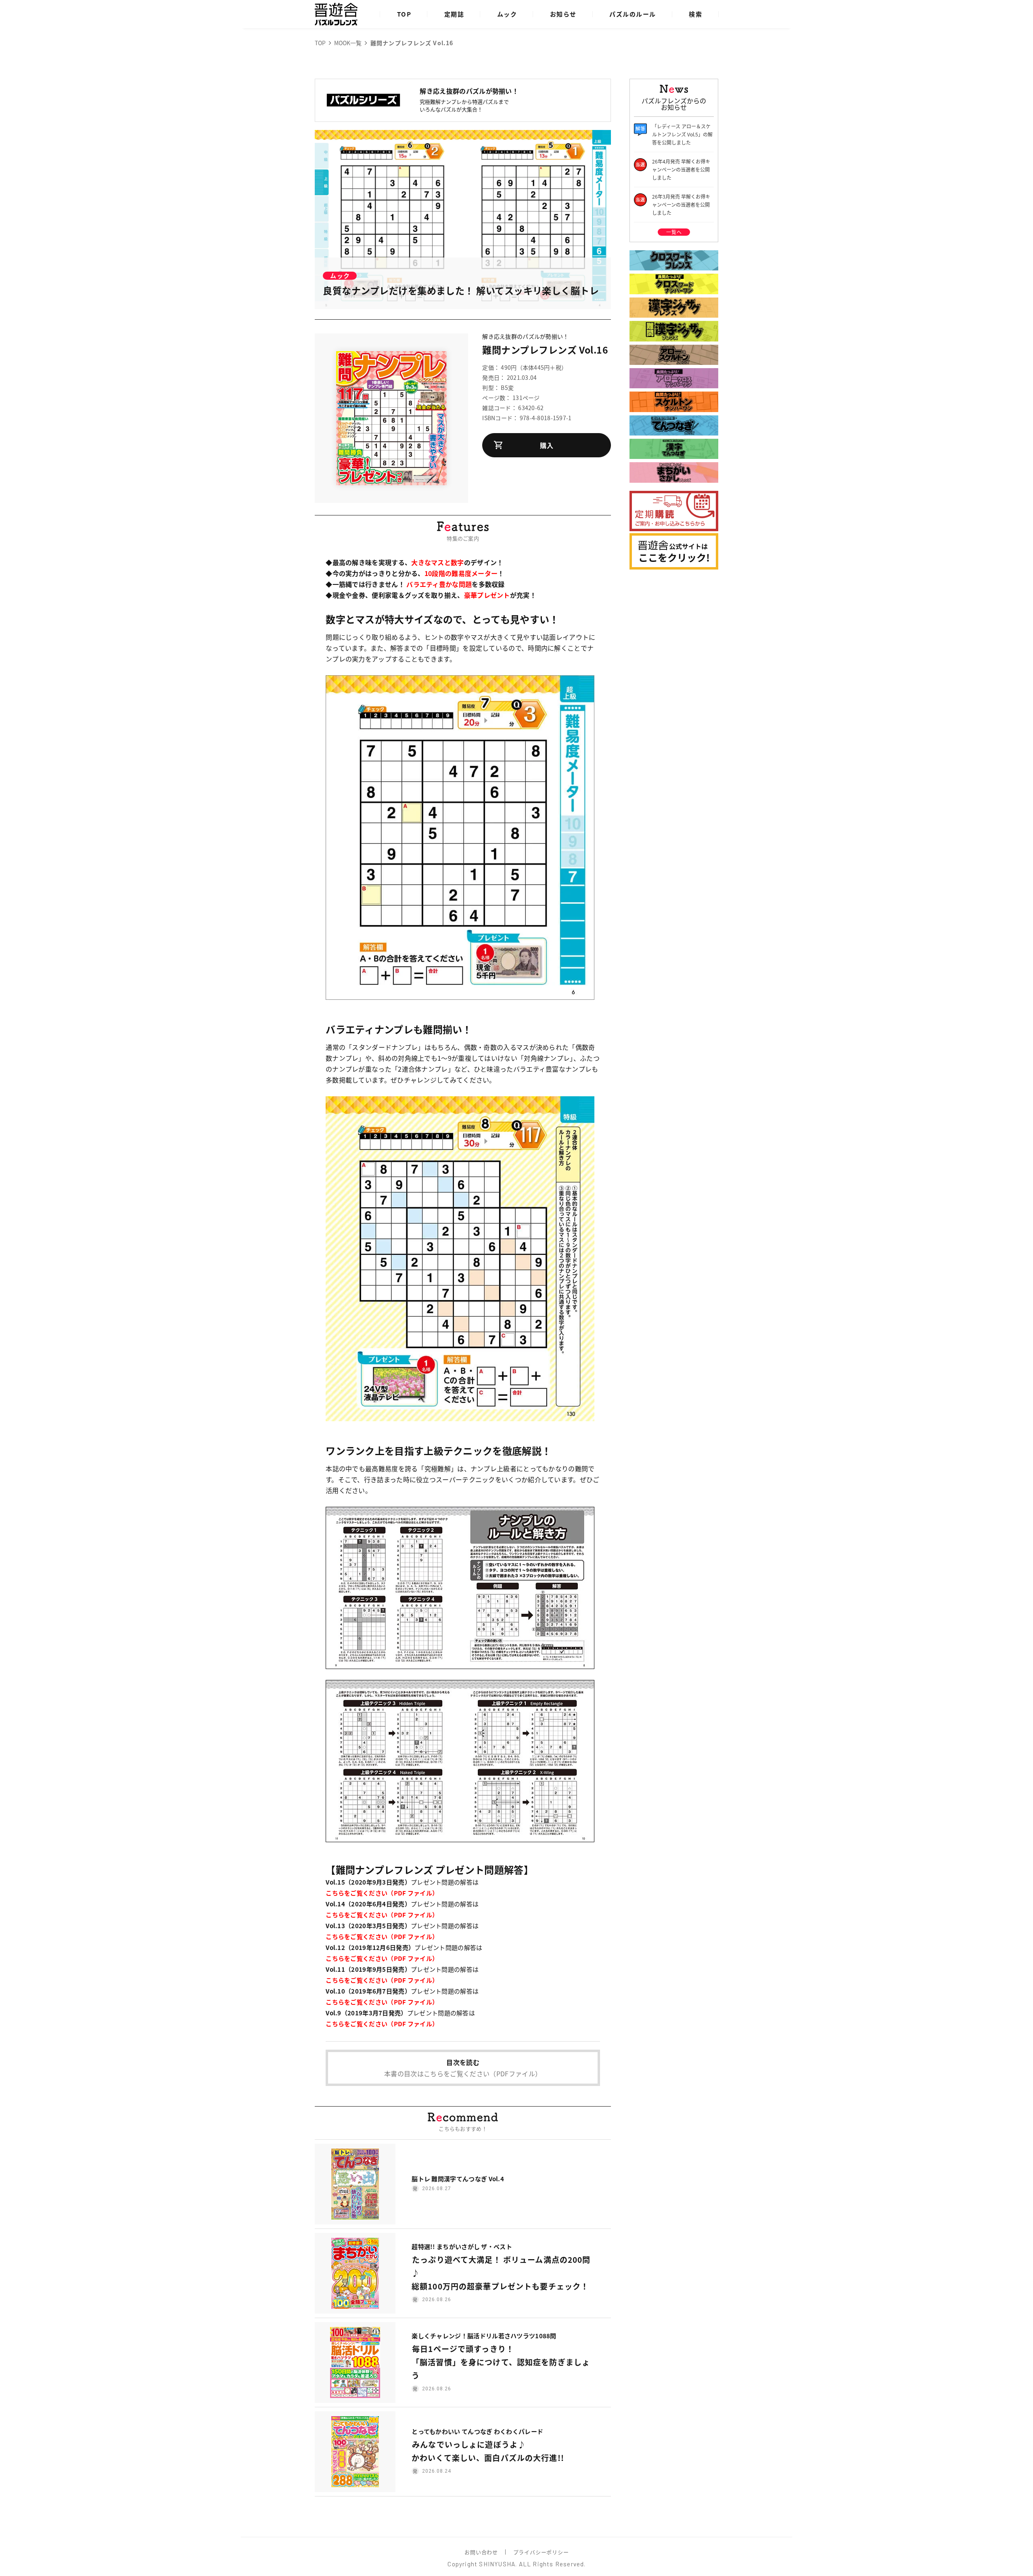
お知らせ (563, 14)
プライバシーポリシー (541, 2552)
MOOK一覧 (348, 43)
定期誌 (454, 14)
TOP (404, 14)
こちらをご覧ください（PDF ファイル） (382, 1893)
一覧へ (674, 232)
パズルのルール (633, 14)
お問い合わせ (481, 2552)
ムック (507, 14)
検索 (695, 14)
